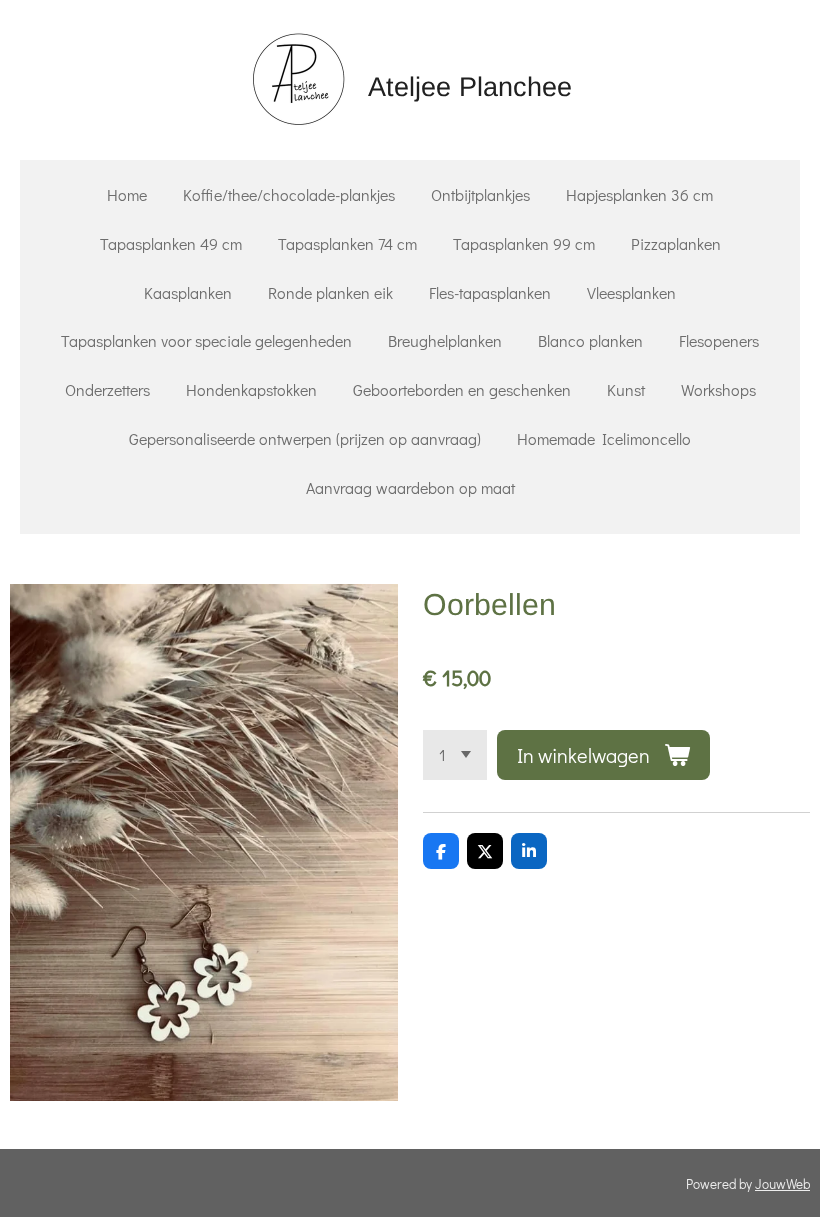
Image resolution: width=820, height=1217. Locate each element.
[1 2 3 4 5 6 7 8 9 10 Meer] (455, 755)
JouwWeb (782, 1184)
